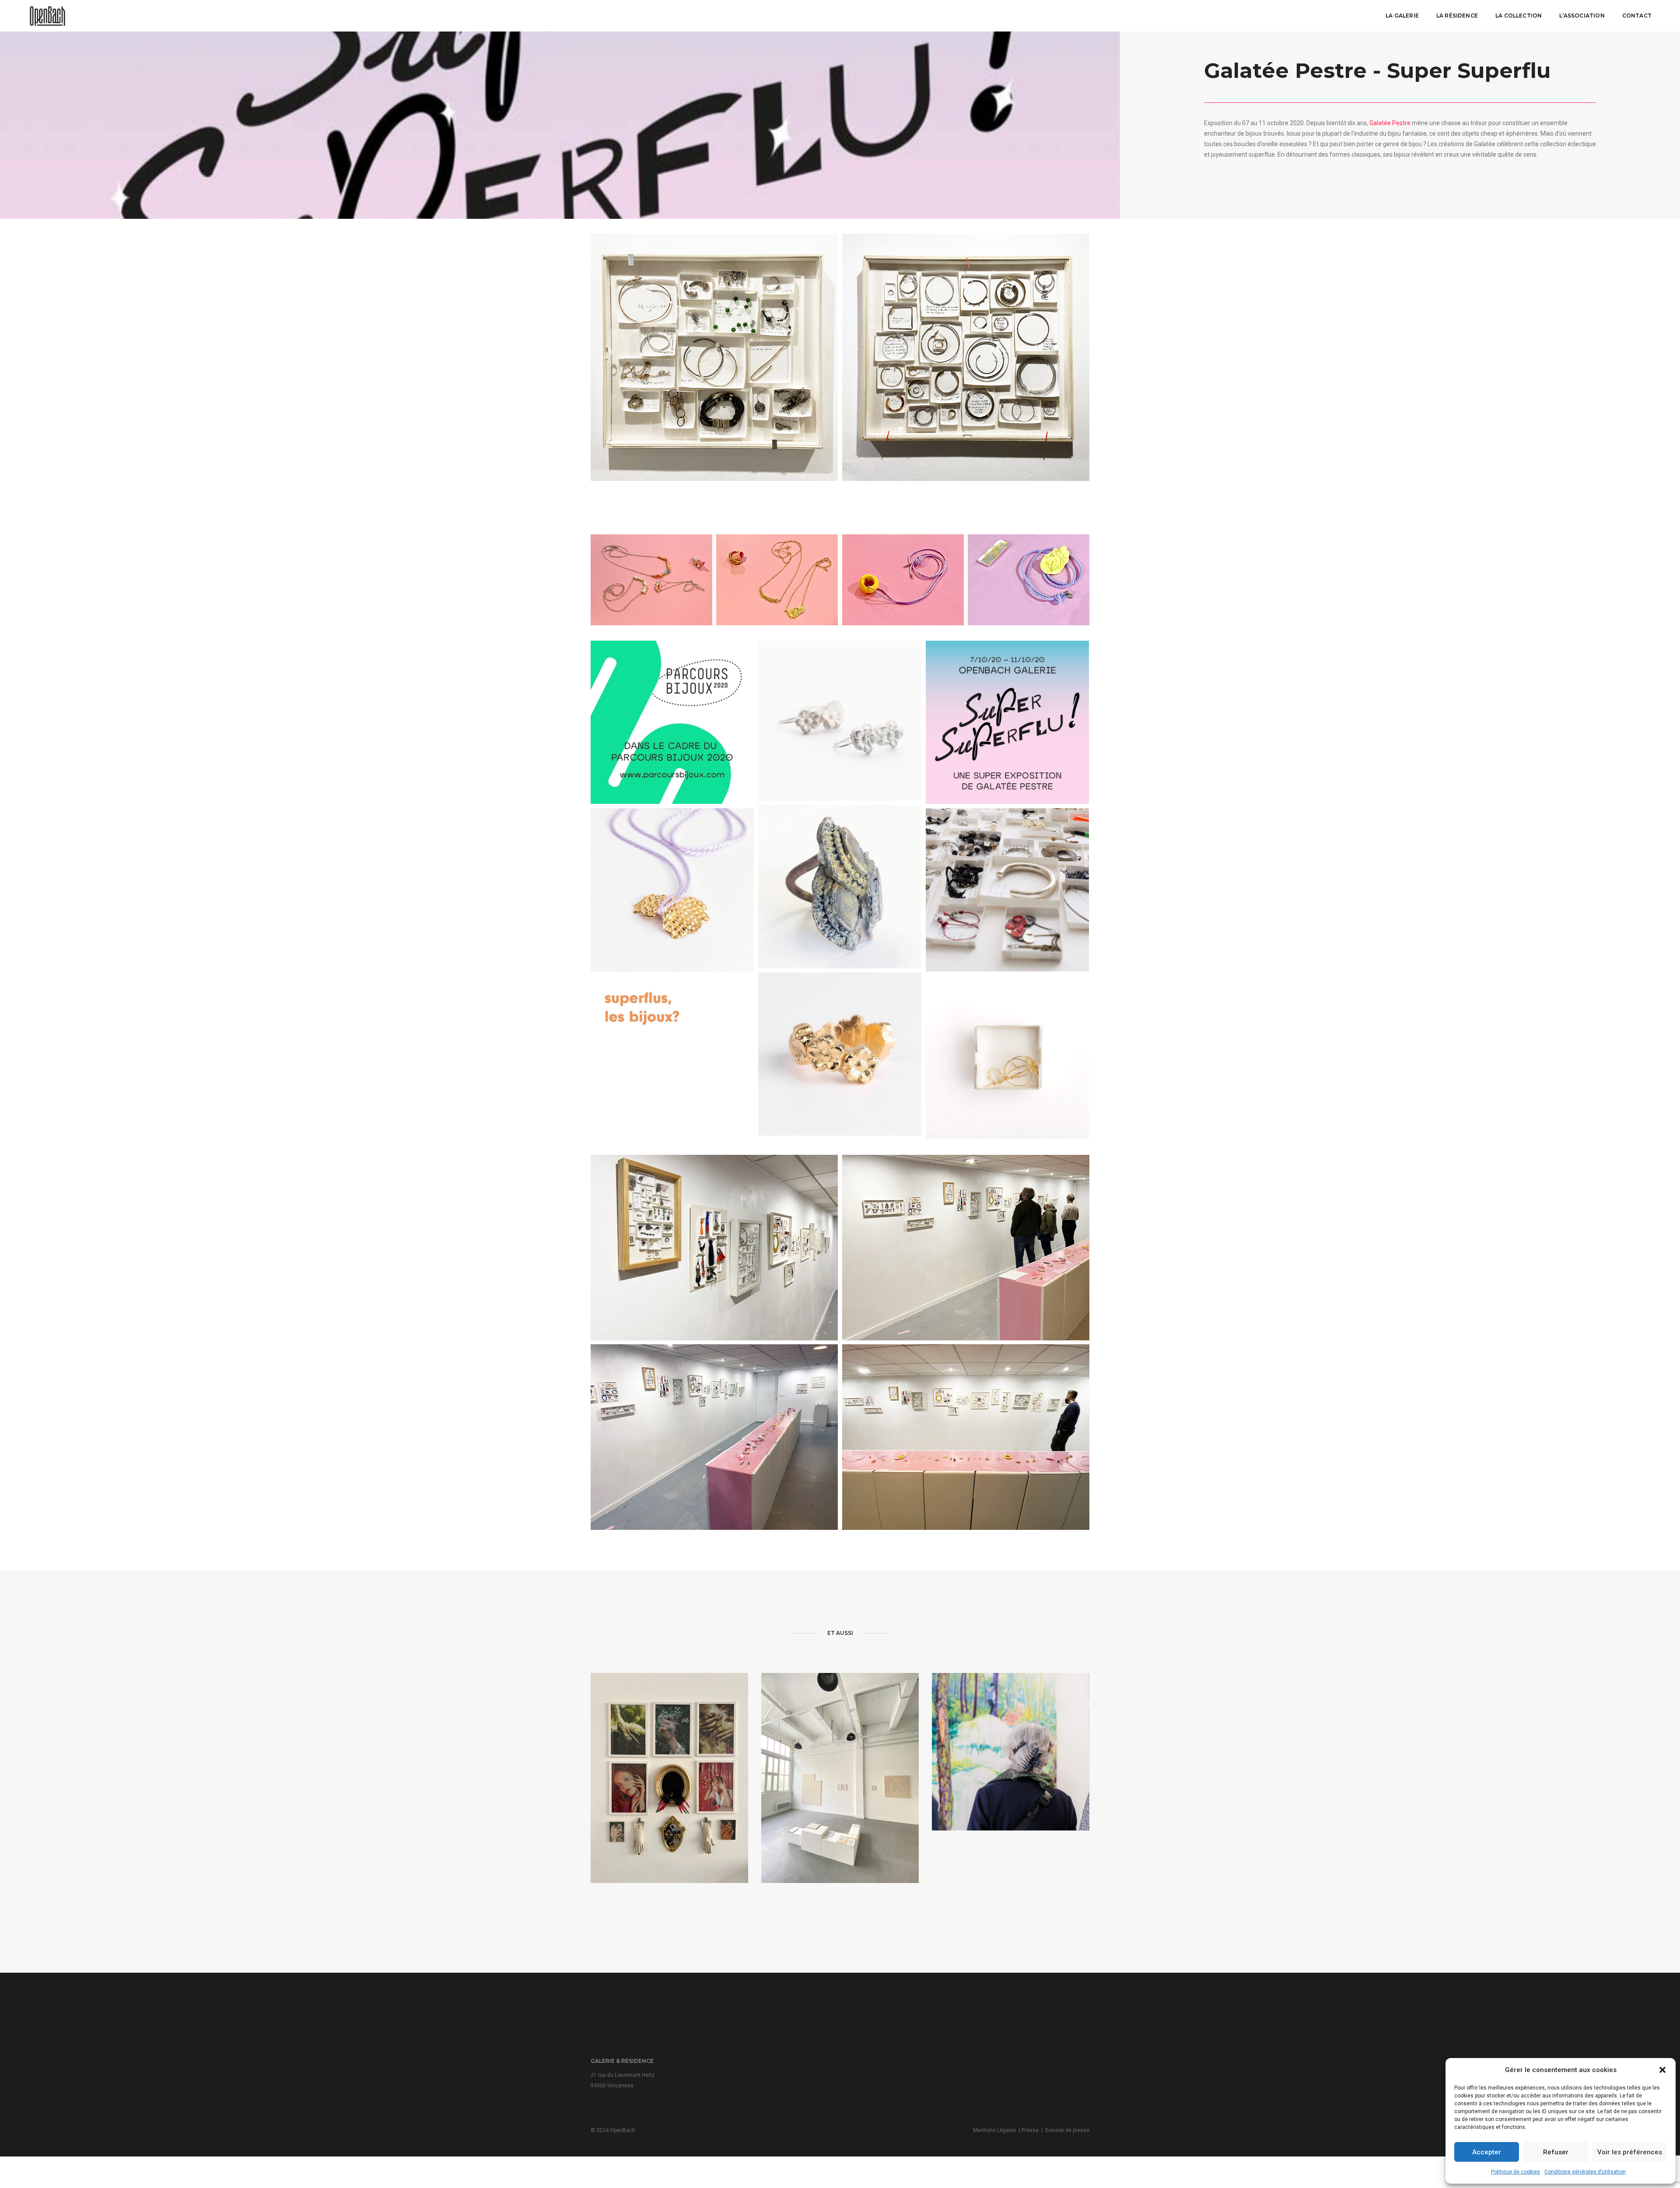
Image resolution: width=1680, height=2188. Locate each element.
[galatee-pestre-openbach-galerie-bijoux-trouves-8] (714, 357)
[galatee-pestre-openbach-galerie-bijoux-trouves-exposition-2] (966, 1248)
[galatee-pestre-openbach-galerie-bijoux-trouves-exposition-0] (966, 1437)
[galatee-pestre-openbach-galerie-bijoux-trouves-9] (966, 357)
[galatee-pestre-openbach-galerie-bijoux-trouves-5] (672, 1057)
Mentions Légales (995, 2130)
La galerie (1402, 16)
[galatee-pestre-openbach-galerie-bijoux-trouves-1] (1007, 722)
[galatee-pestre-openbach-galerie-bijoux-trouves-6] (1007, 1057)
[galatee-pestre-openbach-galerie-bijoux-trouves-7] (840, 887)
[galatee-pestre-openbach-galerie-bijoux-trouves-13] (840, 1054)
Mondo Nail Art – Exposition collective (669, 1810)
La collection (1519, 16)
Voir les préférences (1630, 2152)
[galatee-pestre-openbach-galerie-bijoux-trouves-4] (672, 890)
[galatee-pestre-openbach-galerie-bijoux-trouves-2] (672, 722)
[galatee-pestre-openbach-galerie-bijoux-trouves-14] (840, 721)
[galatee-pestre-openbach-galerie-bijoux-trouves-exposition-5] (777, 580)
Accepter (1487, 2152)
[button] (1662, 2070)
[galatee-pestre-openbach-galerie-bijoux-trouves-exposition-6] (903, 580)
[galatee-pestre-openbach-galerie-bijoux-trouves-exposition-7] (1029, 580)
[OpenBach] (47, 15)
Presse (1030, 2130)
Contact (1637, 16)
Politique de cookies (1515, 2172)
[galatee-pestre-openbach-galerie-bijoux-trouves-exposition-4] (651, 580)
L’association (1582, 16)
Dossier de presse (1067, 2130)
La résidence (1457, 16)
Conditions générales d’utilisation (1585, 2172)
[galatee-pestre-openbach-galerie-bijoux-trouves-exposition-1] (714, 1248)
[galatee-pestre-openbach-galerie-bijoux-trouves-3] (1007, 890)
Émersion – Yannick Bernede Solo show (1011, 1775)
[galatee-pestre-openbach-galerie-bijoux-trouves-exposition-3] (714, 1437)
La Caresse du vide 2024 (840, 1810)
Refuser (1556, 2152)
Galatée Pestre (1390, 123)
